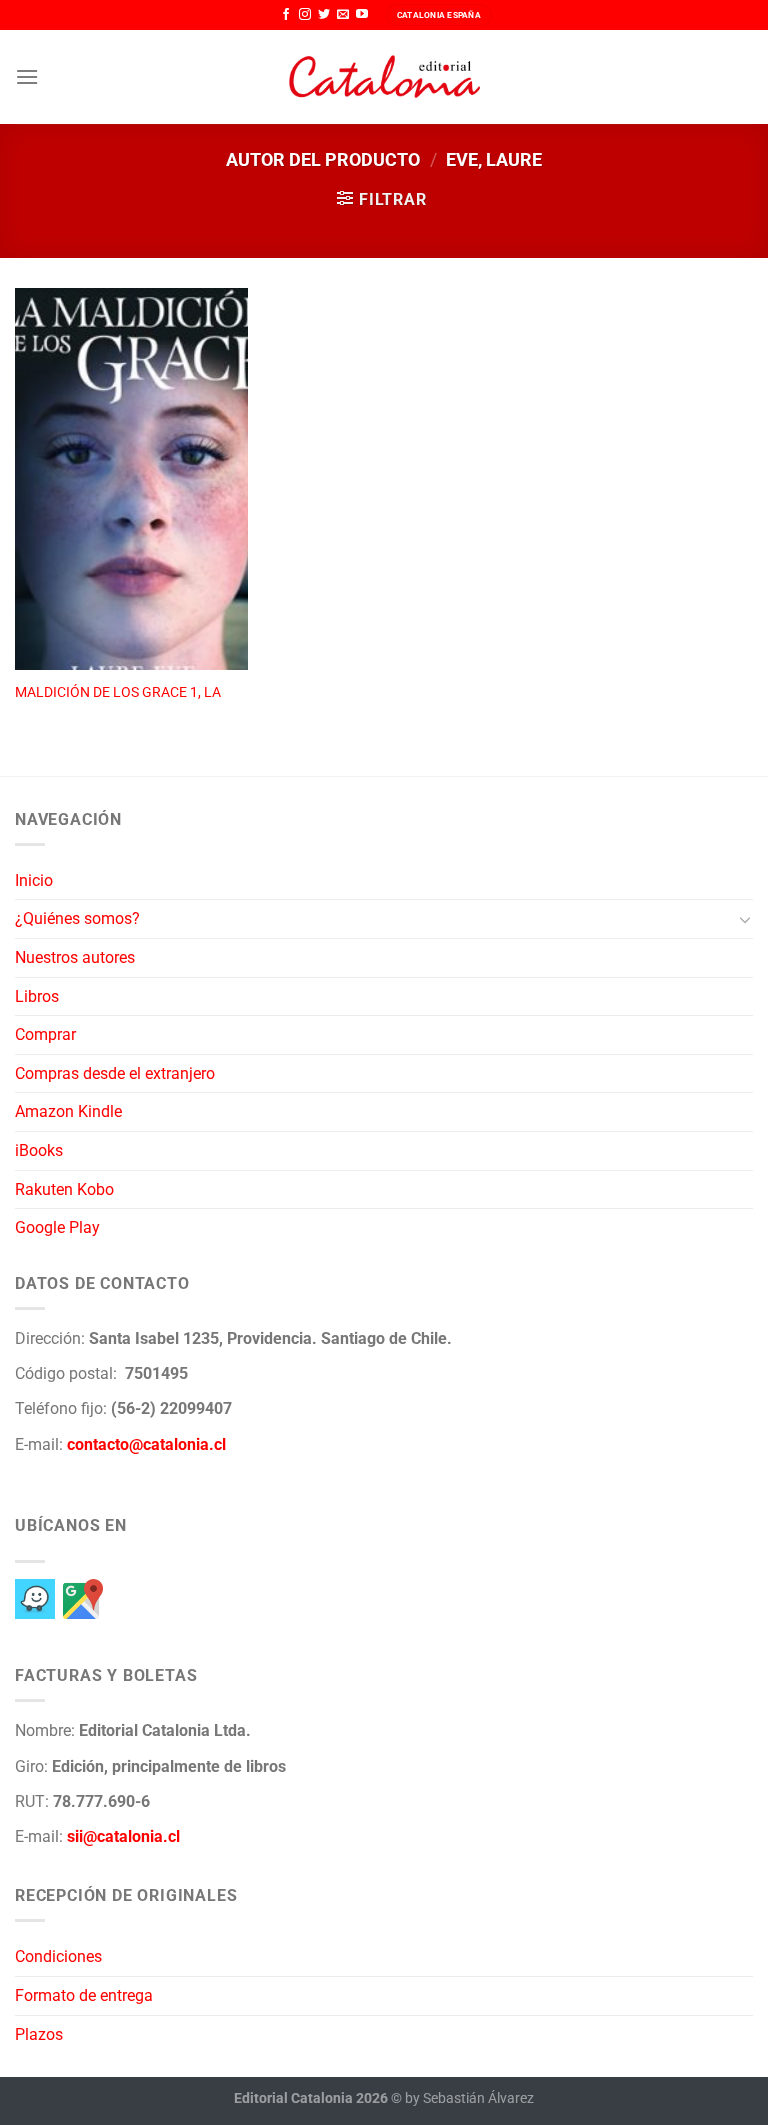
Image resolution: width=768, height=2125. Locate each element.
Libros (37, 996)
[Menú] (27, 76)
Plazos (39, 2034)
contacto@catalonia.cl (146, 1444)
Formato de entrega (84, 1995)
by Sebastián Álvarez (469, 2098)
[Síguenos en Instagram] (305, 15)
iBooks (39, 1150)
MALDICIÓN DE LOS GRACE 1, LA (118, 692)
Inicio (34, 880)
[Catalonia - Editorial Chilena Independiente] (384, 77)
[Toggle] (745, 919)
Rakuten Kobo (64, 1189)
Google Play (57, 1227)
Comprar (45, 1034)
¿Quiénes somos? (77, 918)
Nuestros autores (75, 957)
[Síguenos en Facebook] (286, 15)
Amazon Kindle (68, 1111)
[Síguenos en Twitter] (324, 15)
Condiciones (58, 1956)
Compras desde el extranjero (115, 1073)
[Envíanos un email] (343, 15)
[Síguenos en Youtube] (362, 15)
